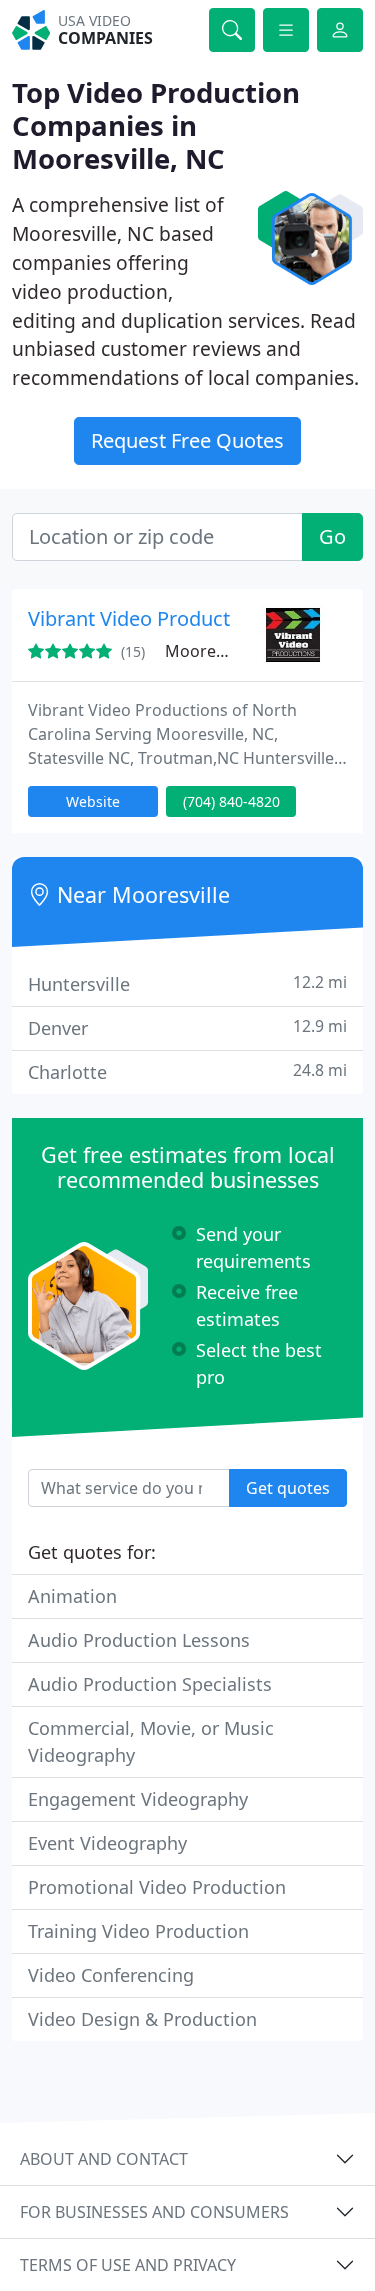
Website (93, 801)
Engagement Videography (138, 1799)
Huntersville (187, 983)
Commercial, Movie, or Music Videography (151, 1741)
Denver (187, 1027)
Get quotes (288, 1488)
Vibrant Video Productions (148, 618)
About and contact (104, 2159)
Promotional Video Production (157, 1887)
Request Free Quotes (187, 440)
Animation (72, 1596)
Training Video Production (138, 1931)
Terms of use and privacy (128, 2265)
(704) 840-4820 (231, 801)
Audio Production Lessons (139, 1640)
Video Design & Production (142, 2019)
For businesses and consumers (154, 2212)
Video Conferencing (111, 1975)
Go (332, 536)
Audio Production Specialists (150, 1684)
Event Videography (107, 1843)
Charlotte (187, 1071)
